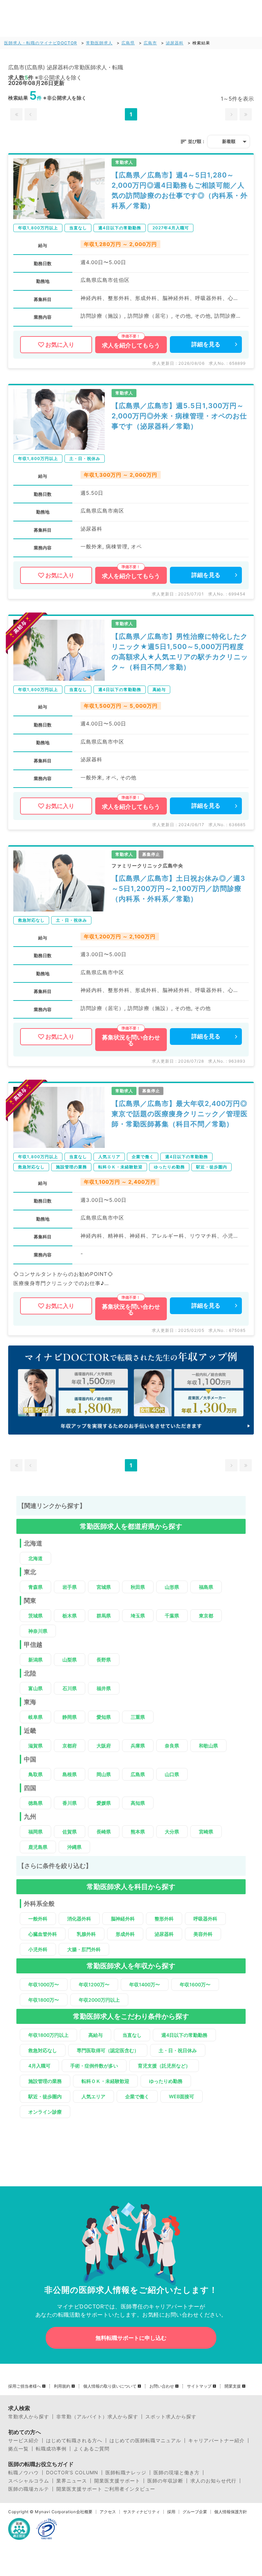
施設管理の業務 (45, 2081)
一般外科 (38, 1919)
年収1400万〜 (145, 1984)
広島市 (150, 43)
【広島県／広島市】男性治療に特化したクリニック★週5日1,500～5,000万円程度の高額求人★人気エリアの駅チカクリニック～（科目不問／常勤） (180, 652)
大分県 (172, 1832)
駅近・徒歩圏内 (45, 2096)
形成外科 (125, 1934)
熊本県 (138, 1832)
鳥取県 (35, 1774)
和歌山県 (208, 1746)
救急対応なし (43, 2050)
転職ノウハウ (24, 2473)
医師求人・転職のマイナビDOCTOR (41, 43)
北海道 (35, 1558)
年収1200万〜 (94, 1984)
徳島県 (35, 1803)
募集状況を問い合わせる (131, 1040)
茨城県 (35, 1616)
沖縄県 (74, 1847)
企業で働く (137, 2096)
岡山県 (104, 1774)
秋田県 (138, 1587)
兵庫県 (138, 1746)
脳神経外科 (123, 1919)
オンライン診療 (45, 2112)
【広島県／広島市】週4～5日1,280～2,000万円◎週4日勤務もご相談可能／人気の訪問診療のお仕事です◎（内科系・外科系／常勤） (180, 190)
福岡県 (35, 1832)
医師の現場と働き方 (177, 2473)
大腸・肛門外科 (84, 1949)
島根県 (70, 1774)
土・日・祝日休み (178, 2050)
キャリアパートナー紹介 (216, 2441)
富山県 (35, 1688)
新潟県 (35, 1660)
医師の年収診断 (165, 2481)
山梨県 (70, 1660)
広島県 (128, 43)
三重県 (138, 1717)
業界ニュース (72, 2481)
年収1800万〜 (44, 2000)
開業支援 (233, 2386)
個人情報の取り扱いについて (110, 2386)
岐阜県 (35, 1717)
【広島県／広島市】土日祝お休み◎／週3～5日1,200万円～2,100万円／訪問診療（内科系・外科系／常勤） (178, 889)
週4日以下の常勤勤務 (184, 2035)
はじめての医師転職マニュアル (145, 2441)
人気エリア (93, 2096)
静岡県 (70, 1717)
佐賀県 (70, 1832)
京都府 (70, 1746)
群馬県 (104, 1616)
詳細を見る (206, 344)
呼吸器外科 (205, 1919)
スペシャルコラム (29, 2481)
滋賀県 (35, 1746)
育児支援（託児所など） (164, 2066)
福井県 (104, 1688)
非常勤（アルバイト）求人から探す (97, 2417)
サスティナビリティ (142, 2512)
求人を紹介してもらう (131, 345)
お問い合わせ (162, 2386)
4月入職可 (39, 2066)
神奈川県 (38, 1631)
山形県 (172, 1587)
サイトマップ (199, 2386)
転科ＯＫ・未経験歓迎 (105, 2081)
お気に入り (60, 345)
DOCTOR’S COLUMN (72, 2473)
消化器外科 (79, 1919)
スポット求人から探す (171, 2417)
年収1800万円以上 (48, 2035)
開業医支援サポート (117, 2481)
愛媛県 (104, 1803)
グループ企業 (195, 2512)
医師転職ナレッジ (126, 2473)
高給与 (96, 2035)
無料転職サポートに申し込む (131, 2338)
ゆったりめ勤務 (166, 2081)
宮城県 (104, 1587)
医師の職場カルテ (29, 2489)
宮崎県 (206, 1832)
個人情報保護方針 (231, 2512)
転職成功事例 (51, 2449)
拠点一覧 (18, 2449)
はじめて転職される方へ (74, 2441)
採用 (171, 2512)
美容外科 (203, 1934)
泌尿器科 (175, 43)
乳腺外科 (86, 1934)
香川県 (70, 1803)
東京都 (206, 1616)
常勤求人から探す (29, 2417)
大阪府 (104, 1746)
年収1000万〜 (44, 1984)
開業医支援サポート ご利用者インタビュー (106, 2489)
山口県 (172, 1774)
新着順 (229, 141)
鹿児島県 (38, 1847)
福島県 (206, 1587)
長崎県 (104, 1832)
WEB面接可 (181, 2096)
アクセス (108, 2512)
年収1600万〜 (195, 1984)
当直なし (132, 2035)
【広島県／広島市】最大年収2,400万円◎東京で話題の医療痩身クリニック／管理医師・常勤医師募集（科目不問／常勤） (180, 1114)
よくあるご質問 (92, 2449)
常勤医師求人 (99, 43)
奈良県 (172, 1746)
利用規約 (62, 2386)
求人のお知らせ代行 (213, 2481)
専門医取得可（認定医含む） (108, 2050)
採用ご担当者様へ (25, 2386)
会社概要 (84, 2512)
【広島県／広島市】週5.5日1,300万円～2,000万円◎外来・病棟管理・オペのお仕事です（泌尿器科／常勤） (179, 416)
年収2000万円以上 (99, 2000)
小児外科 (38, 1949)
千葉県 (172, 1616)
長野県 (104, 1660)
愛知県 (104, 1717)
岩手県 (70, 1587)
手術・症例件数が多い (94, 2066)
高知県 (138, 1803)
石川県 (70, 1688)
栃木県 (70, 1616)
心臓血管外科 (43, 1934)
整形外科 (164, 1919)
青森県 (35, 1587)
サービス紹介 (24, 2441)
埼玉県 (138, 1616)
